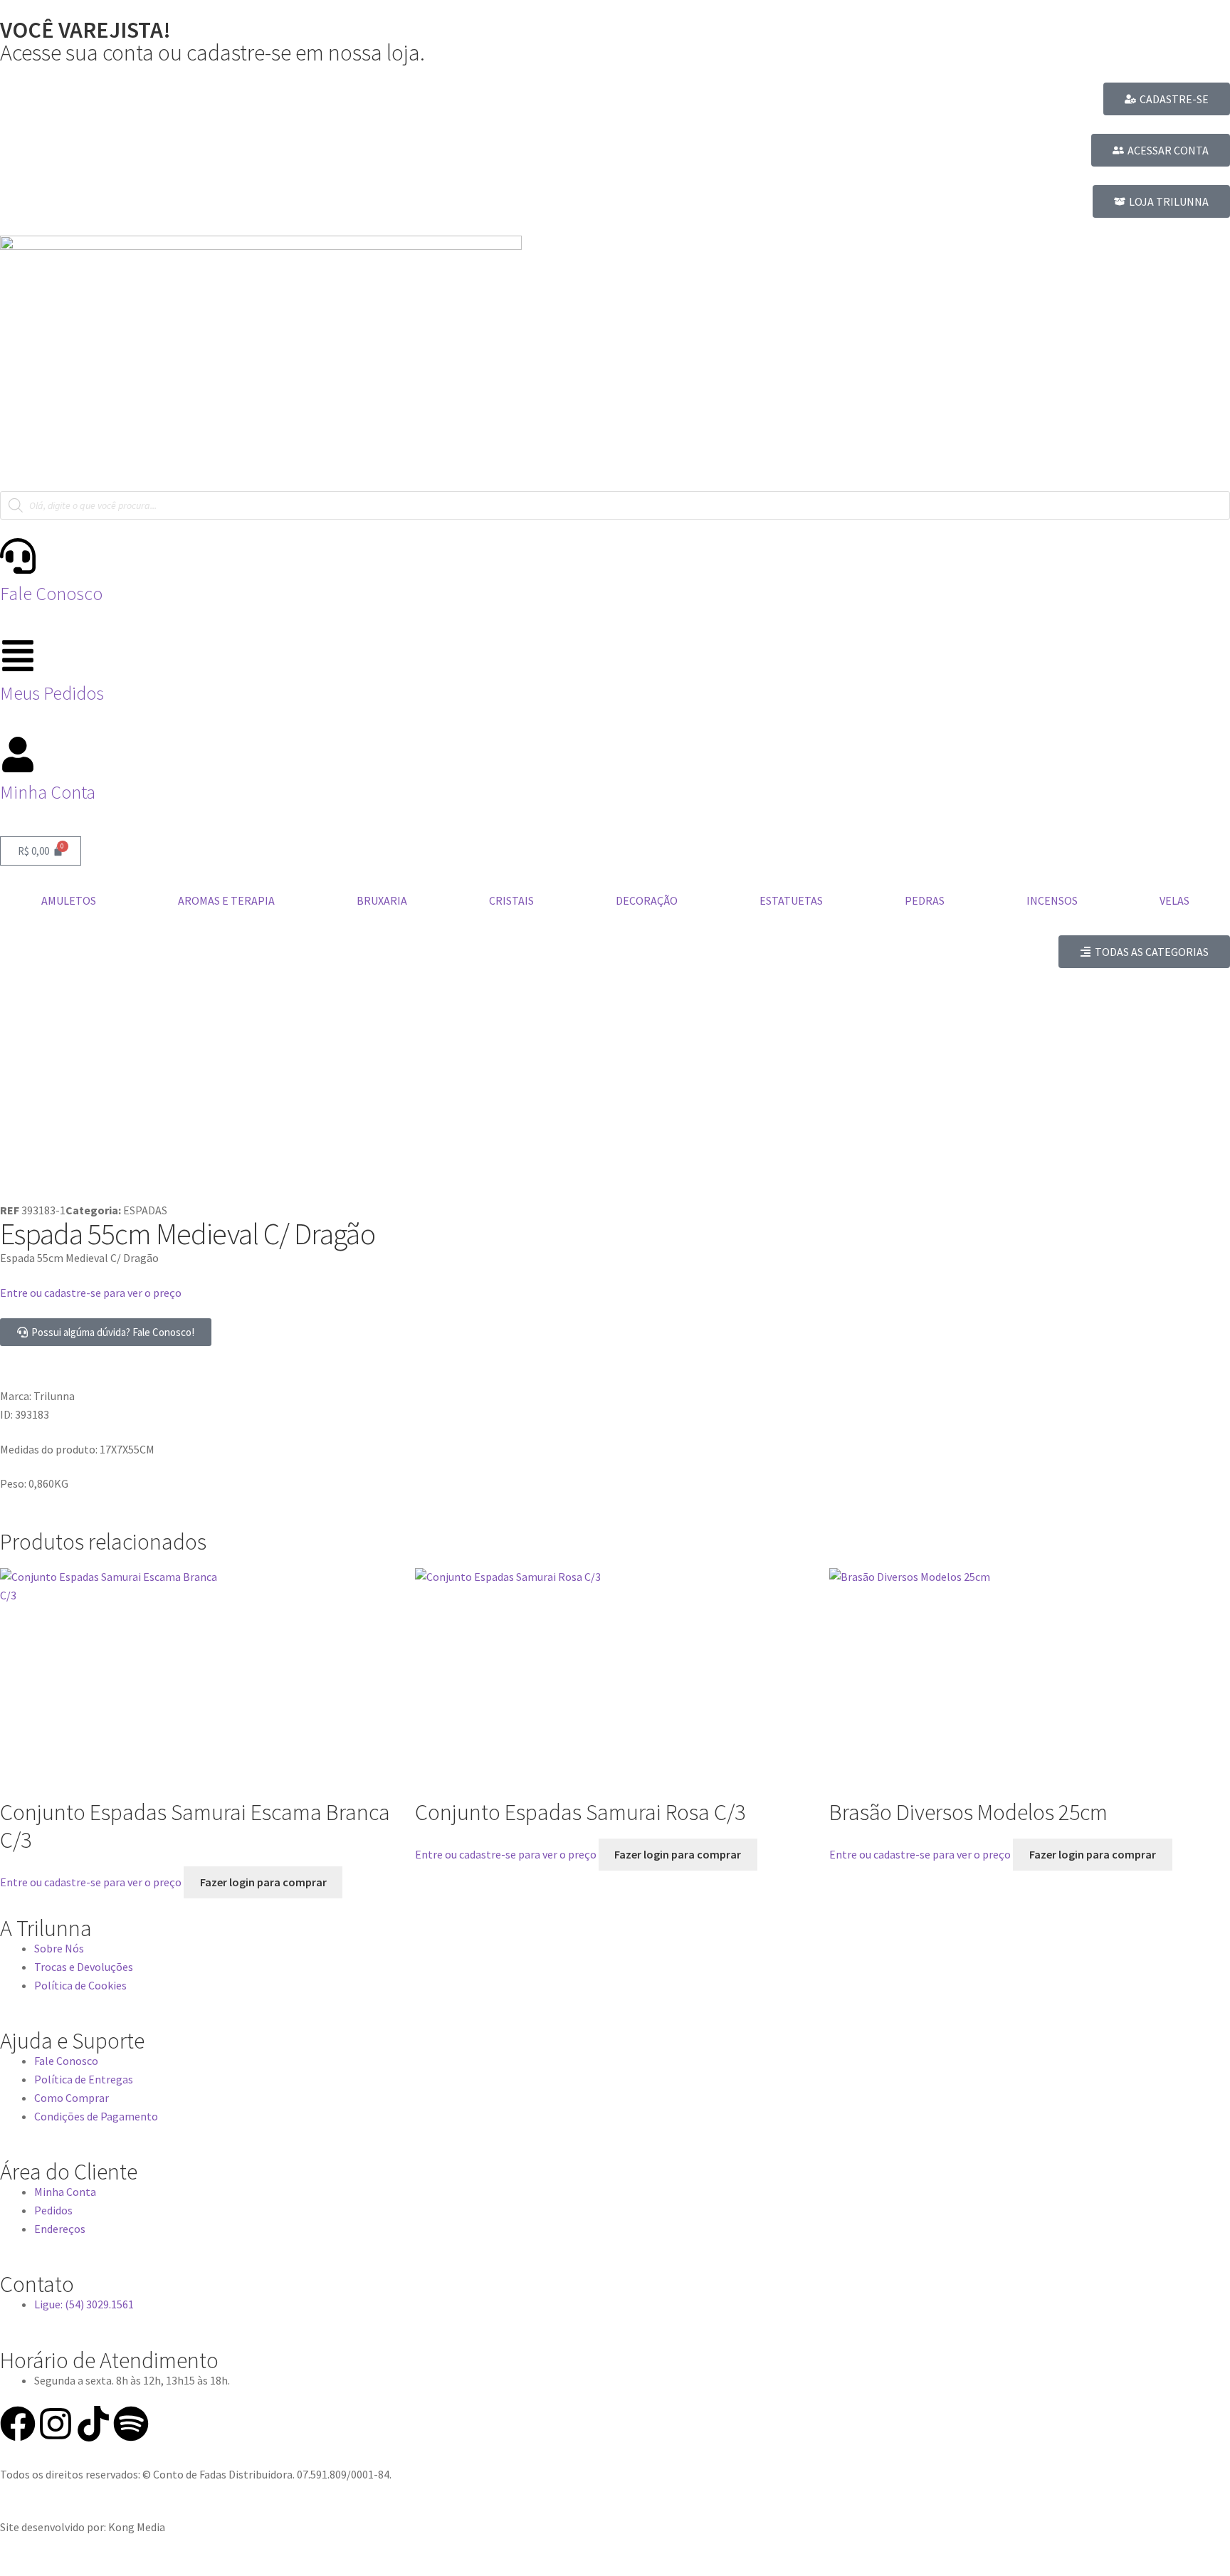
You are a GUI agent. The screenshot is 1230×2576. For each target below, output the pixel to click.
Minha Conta (48, 792)
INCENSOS (1052, 900)
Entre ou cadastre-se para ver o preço (91, 1293)
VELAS (1174, 900)
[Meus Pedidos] (18, 656)
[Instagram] (56, 2424)
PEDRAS (925, 900)
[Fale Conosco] (18, 556)
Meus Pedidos (52, 693)
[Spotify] (131, 2424)
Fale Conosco (51, 594)
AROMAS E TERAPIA (226, 900)
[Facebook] (18, 2424)
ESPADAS (145, 1210)
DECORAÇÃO (647, 900)
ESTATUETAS (791, 900)
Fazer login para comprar (263, 1882)
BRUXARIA (382, 900)
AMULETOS (69, 900)
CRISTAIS (511, 900)
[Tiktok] (93, 2424)
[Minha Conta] (18, 755)
